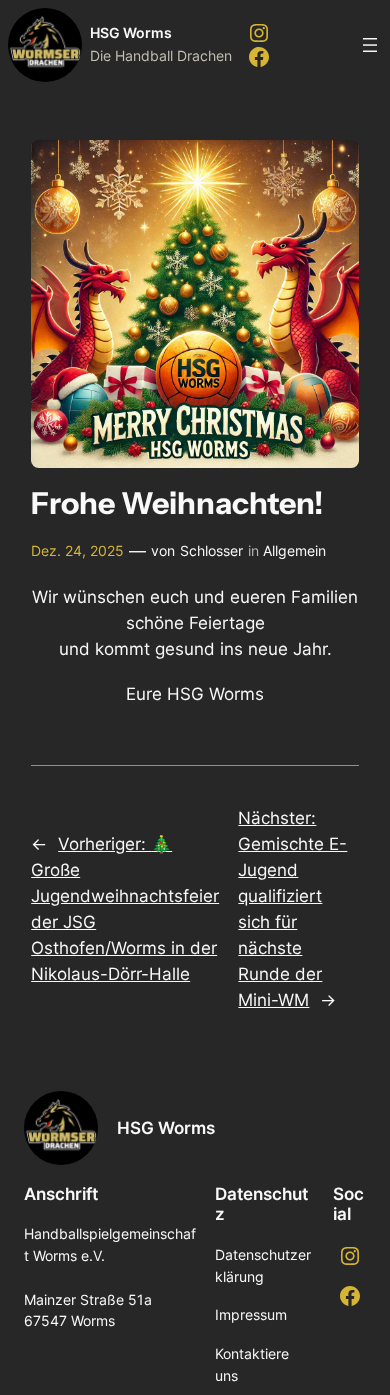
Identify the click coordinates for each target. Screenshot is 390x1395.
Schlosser (211, 550)
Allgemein (294, 550)
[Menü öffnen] (370, 45)
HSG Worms (131, 32)
